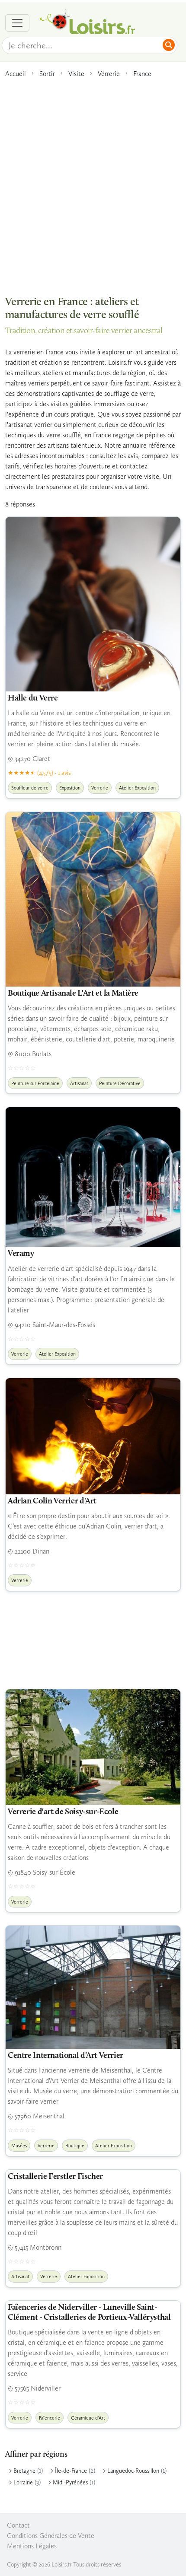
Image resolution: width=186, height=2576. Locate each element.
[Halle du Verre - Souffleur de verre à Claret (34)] (93, 604)
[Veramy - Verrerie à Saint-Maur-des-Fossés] (93, 1177)
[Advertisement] (93, 182)
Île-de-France (71, 2471)
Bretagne (24, 2471)
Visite (76, 74)
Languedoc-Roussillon (133, 2471)
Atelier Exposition (137, 788)
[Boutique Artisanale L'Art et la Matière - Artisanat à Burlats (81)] (93, 899)
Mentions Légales (32, 2546)
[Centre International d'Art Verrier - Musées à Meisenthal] (93, 1987)
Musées (19, 2146)
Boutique (75, 2146)
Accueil (16, 74)
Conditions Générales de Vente (51, 2536)
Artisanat (79, 1083)
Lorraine (23, 2482)
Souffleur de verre (30, 788)
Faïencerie (50, 2418)
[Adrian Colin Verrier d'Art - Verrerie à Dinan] (93, 1436)
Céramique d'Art (88, 2418)
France (142, 74)
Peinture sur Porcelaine (35, 1083)
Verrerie (109, 74)
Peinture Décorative (120, 1083)
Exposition (70, 788)
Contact (18, 2525)
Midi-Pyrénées (70, 2482)
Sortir (47, 74)
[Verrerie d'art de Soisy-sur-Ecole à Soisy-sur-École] (93, 1747)
